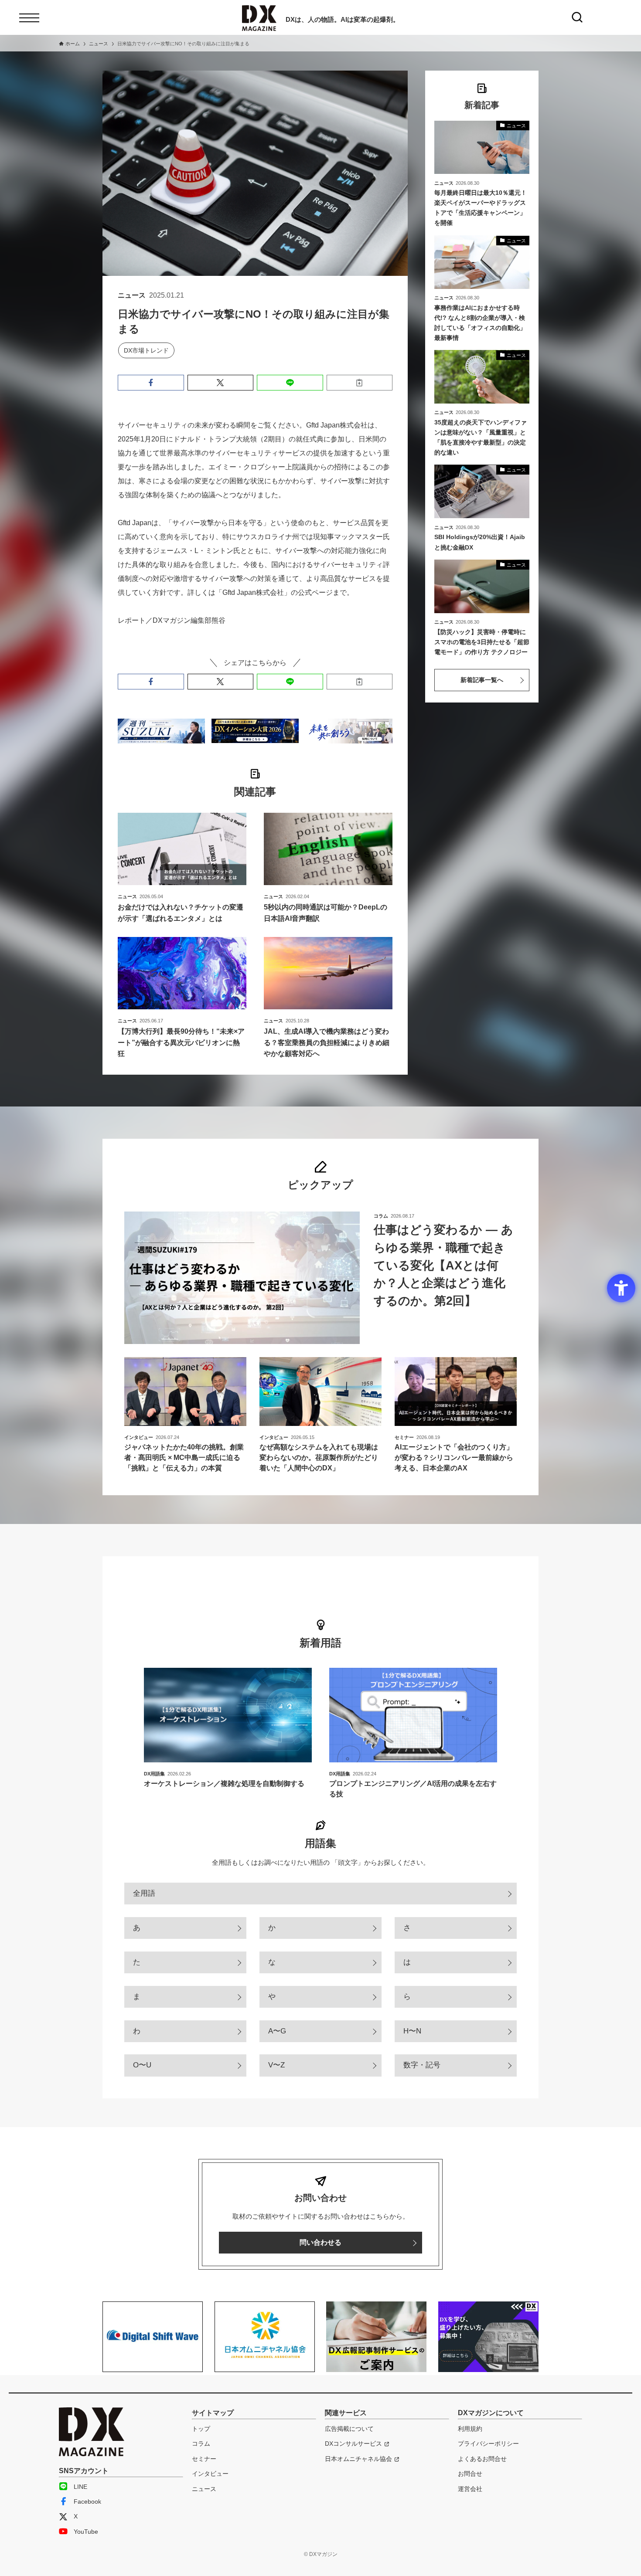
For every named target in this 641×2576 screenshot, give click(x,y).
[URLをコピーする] (360, 383)
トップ (201, 2429)
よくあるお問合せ (482, 2459)
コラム (201, 2444)
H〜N (412, 2031)
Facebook (87, 2501)
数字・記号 (422, 2065)
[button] (151, 383)
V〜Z (276, 2065)
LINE (80, 2487)
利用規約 (470, 2429)
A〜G (277, 2031)
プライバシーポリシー (488, 2444)
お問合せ (470, 2474)
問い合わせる (320, 2242)
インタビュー (210, 2474)
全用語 (144, 1893)
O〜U (142, 2065)
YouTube (86, 2532)
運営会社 (470, 2489)
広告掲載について (349, 2429)
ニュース (204, 2489)
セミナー (204, 2459)
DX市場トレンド (146, 350)
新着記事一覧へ (482, 680)
